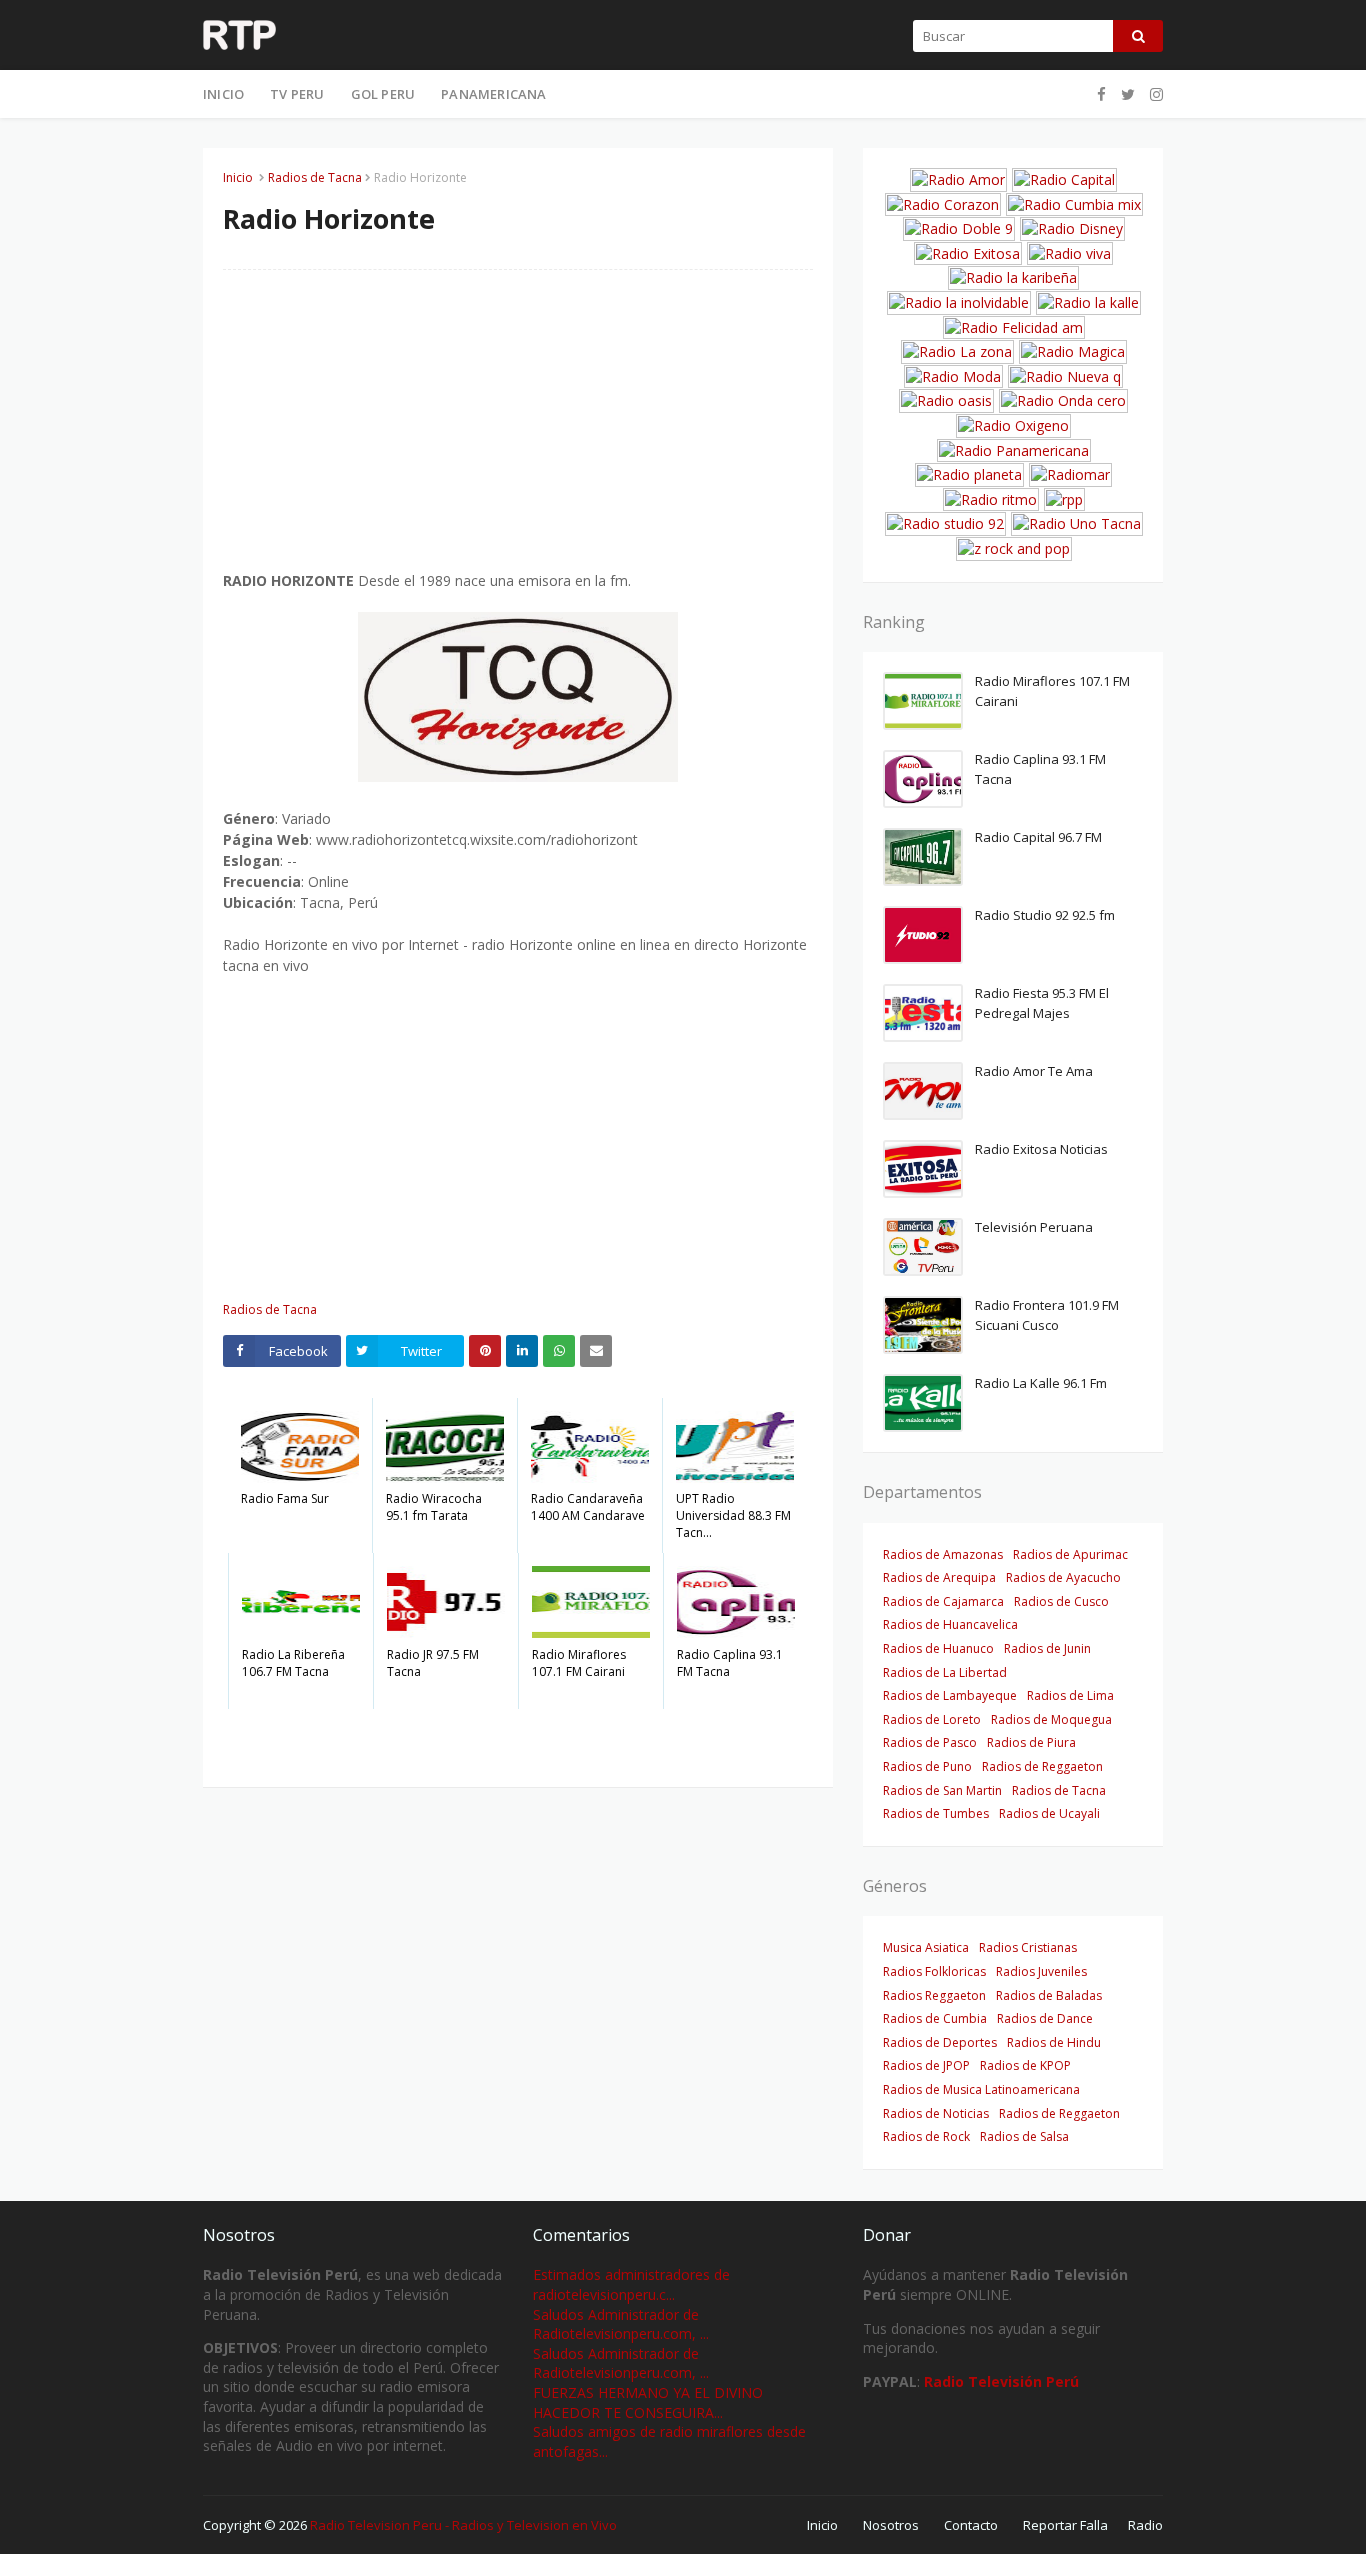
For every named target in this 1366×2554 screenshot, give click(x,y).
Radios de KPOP (1025, 2065)
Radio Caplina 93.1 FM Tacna (1040, 769)
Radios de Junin (1047, 1648)
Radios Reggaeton (934, 1995)
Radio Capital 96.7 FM (1038, 837)
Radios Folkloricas (934, 1971)
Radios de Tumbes (936, 1813)
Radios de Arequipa (939, 1577)
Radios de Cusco (1061, 1601)
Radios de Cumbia (935, 2018)
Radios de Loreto (932, 1719)
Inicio (238, 177)
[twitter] (1128, 94)
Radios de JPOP (926, 2065)
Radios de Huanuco (938, 1648)
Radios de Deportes (940, 2042)
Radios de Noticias (936, 2113)
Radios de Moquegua (1051, 1719)
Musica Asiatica (926, 1947)
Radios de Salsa (1024, 2136)
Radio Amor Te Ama (1034, 1071)
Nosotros (891, 2525)
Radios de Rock (926, 2136)
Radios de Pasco (930, 1742)
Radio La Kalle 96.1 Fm (1041, 1383)
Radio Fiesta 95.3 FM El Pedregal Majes (1042, 1003)
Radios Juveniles (1041, 1971)
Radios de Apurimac (1070, 1554)
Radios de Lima (1070, 1695)
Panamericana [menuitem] (493, 94)
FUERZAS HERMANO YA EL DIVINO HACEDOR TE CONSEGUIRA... (648, 2402)
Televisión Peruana (1034, 1227)
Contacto (971, 2525)
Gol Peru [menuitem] (383, 94)
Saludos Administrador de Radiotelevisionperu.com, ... (621, 2324)
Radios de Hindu (1054, 2042)
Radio (1145, 2525)
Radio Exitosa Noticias (1041, 1149)
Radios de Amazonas (943, 1554)
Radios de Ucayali (1049, 1813)
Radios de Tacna (315, 177)
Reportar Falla (1065, 2525)
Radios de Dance (1045, 2018)
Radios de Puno (927, 1766)
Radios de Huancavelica (950, 1624)
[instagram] (1154, 94)
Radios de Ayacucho (1063, 1577)
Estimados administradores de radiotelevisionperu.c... (631, 2284)
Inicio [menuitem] (223, 94)
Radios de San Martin (942, 1790)
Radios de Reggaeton (1042, 1766)
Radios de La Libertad (945, 1672)
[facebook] (1101, 94)
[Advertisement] (518, 430)
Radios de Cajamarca (943, 1601)
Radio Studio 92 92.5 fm (1045, 915)
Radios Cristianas (1028, 1947)
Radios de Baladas (1049, 1995)
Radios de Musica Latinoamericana (981, 2089)
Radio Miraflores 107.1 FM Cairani (1052, 691)
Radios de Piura (1031, 1742)
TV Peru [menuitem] (297, 94)
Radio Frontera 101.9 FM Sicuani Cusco (1047, 1315)
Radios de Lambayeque (950, 1695)
